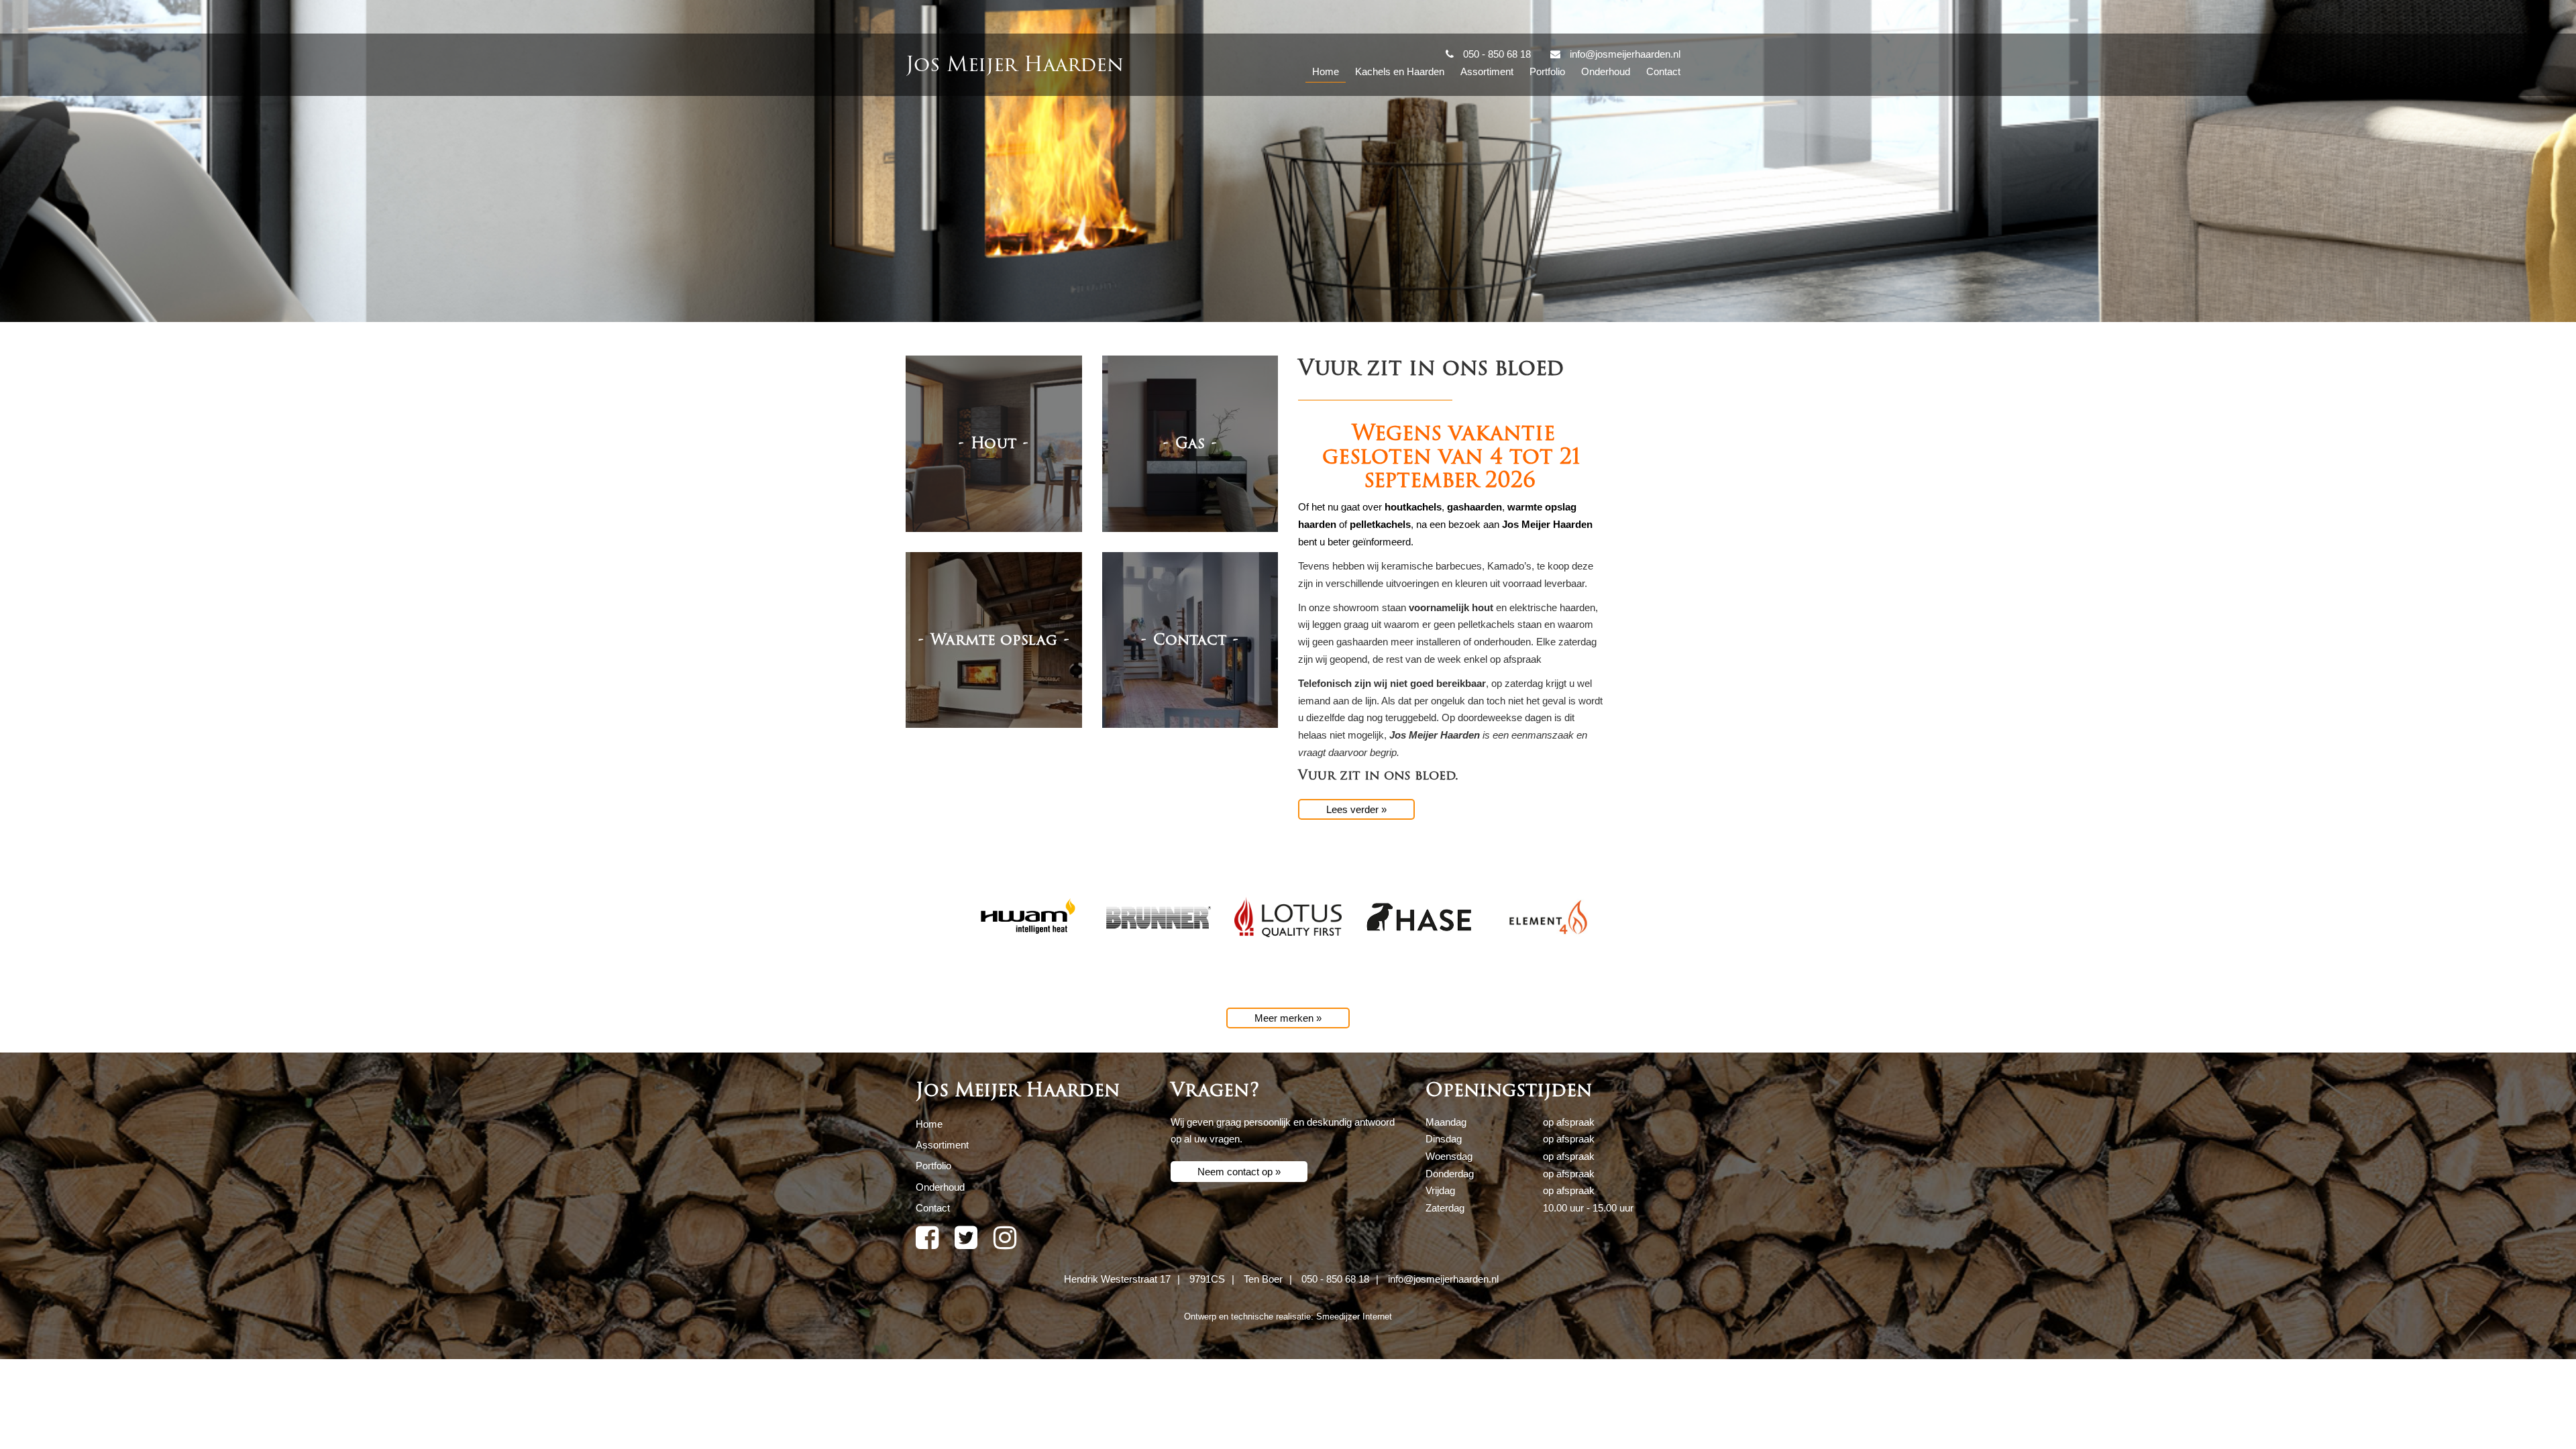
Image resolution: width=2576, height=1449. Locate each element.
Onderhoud (1606, 71)
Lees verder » (1356, 809)
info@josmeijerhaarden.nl (1443, 1279)
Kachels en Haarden (1400, 71)
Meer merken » (1288, 1018)
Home (1326, 71)
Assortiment (1487, 71)
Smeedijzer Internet (1354, 1317)
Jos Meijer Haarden (1015, 65)
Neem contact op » (1239, 1172)
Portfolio (1547, 71)
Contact (1663, 71)
